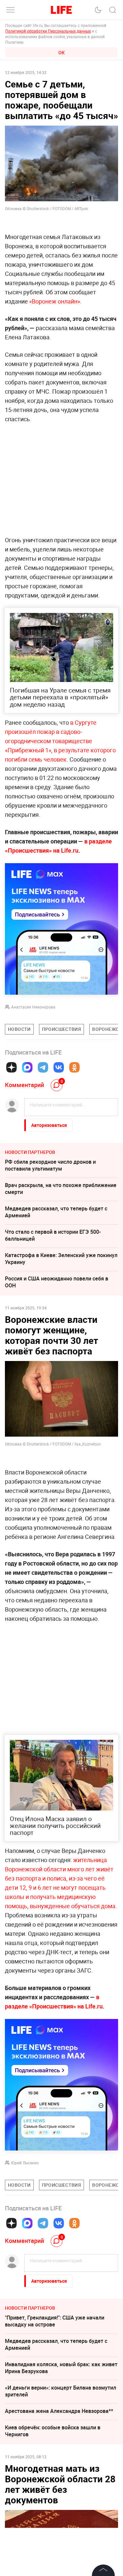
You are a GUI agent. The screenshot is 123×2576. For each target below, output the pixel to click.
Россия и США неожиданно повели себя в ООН (57, 1282)
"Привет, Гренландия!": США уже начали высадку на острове (55, 2321)
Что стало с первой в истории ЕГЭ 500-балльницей (53, 1235)
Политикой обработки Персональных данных (48, 31)
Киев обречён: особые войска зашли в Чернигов (53, 2431)
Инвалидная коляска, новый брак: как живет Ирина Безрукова (61, 2368)
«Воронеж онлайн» (55, 301)
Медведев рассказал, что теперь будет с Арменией (56, 1212)
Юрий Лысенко (25, 2163)
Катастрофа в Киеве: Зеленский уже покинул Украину (61, 1259)
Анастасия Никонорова (33, 1007)
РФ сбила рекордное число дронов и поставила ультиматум (50, 1165)
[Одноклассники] (74, 1067)
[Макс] (27, 1067)
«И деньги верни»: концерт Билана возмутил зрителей (61, 2391)
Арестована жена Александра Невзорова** (59, 2411)
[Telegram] (43, 1067)
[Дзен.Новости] (11, 1067)
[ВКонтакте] (59, 1067)
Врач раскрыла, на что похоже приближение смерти (61, 1189)
